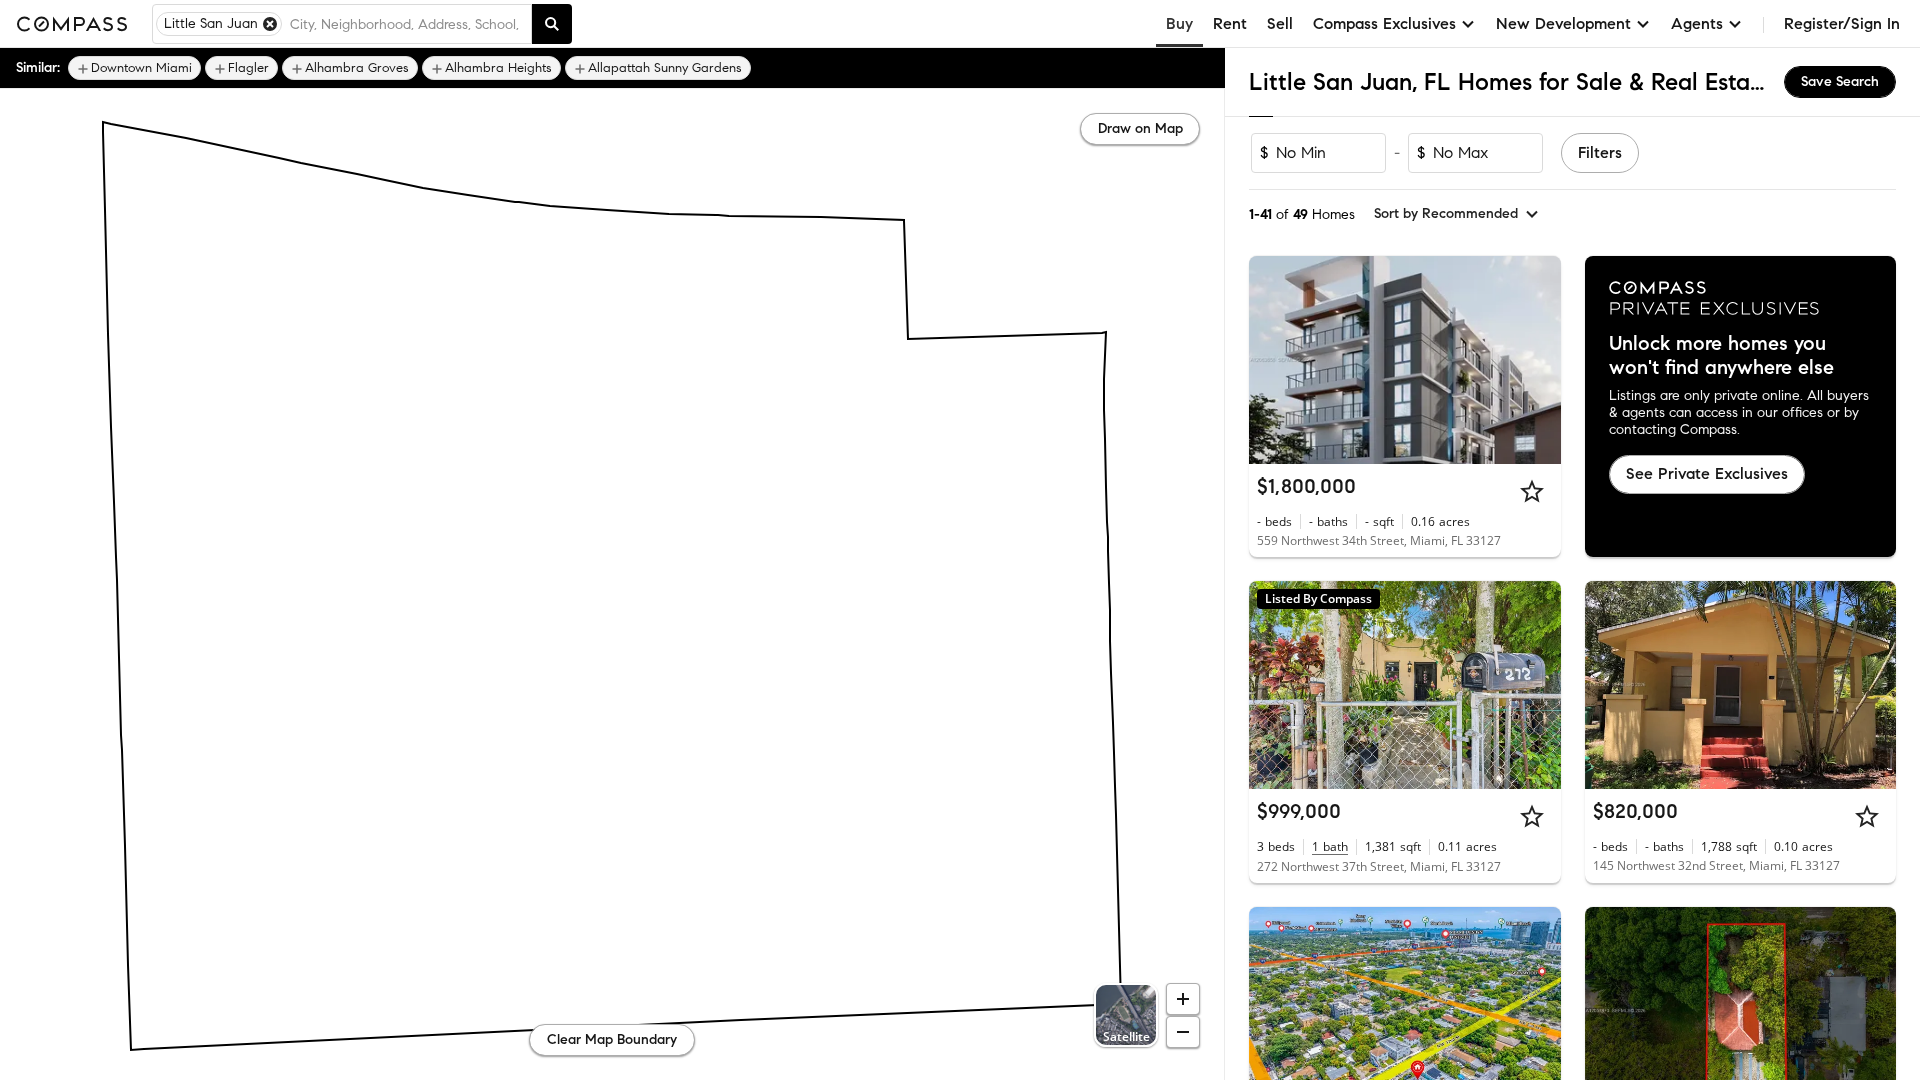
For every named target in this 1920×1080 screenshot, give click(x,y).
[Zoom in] (1183, 999)
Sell (1280, 23)
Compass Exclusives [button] (1384, 23)
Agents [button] (1697, 23)
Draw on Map (1140, 128)
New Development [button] (1563, 23)
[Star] (1532, 491)
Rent (1230, 23)
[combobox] (406, 24)
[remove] (270, 24)
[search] (552, 24)
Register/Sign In (1842, 23)
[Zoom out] (1183, 1032)
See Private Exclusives (1707, 473)
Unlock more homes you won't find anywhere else (1721, 356)
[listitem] (134, 68)
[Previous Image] (1273, 360)
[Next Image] (1537, 360)
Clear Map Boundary (612, 1039)
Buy (1179, 23)
